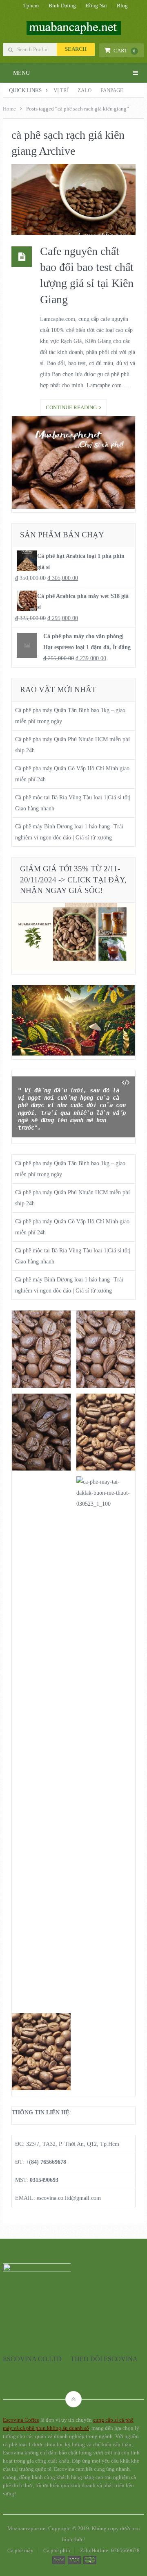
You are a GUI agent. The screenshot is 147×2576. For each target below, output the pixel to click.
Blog (122, 6)
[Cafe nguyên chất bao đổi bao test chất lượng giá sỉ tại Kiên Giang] (73, 199)
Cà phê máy (20, 2550)
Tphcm (31, 6)
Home (9, 109)
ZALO (85, 90)
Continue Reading (72, 407)
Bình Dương (62, 6)
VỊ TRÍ (61, 90)
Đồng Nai (96, 6)
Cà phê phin (57, 2550)
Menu (21, 73)
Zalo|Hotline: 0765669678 (110, 2550)
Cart (125, 51)
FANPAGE (112, 90)
